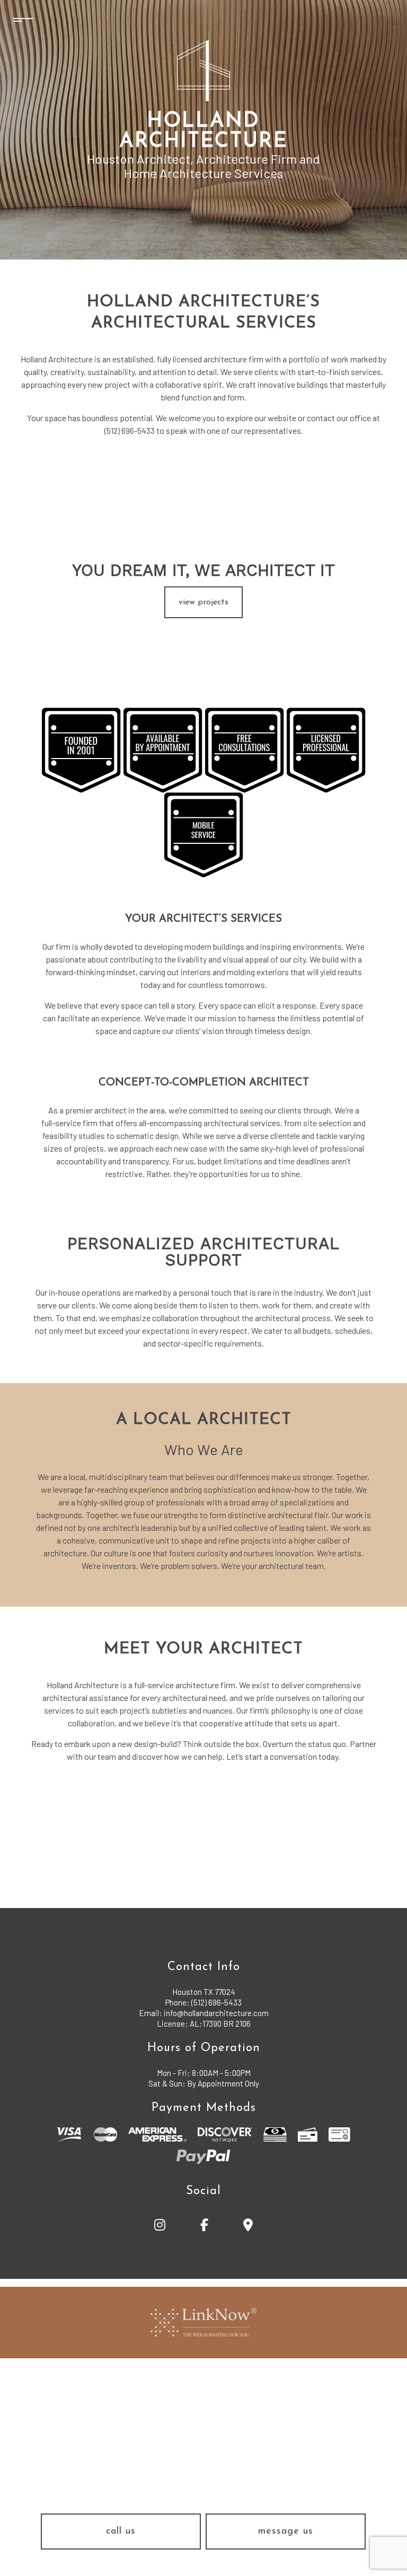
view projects (203, 602)
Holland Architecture (203, 132)
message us (286, 2532)
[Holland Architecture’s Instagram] (160, 2227)
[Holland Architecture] (203, 70)
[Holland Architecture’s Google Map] (248, 2227)
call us (121, 2532)
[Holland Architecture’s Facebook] (205, 2227)
